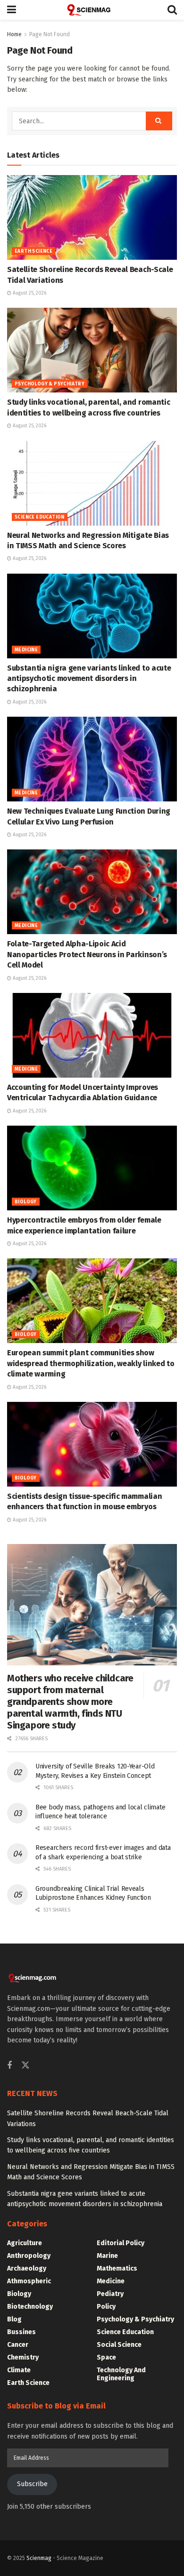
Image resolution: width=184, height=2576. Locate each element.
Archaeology (27, 2268)
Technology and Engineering (121, 2374)
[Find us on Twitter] (25, 2066)
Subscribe (32, 2484)
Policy (106, 2307)
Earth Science (33, 251)
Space (106, 2357)
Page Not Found (50, 34)
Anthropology (29, 2256)
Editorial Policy (121, 2243)
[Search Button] (172, 10)
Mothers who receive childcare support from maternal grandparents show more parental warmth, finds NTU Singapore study (70, 1702)
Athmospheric (29, 2281)
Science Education (40, 517)
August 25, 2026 (29, 293)
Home (14, 34)
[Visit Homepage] (92, 10)
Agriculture (25, 2243)
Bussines (21, 2332)
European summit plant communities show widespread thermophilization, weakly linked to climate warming (91, 1363)
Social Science (119, 2345)
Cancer (18, 2345)
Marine (107, 2256)
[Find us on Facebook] (9, 2066)
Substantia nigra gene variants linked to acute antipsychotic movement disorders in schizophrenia (89, 679)
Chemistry (23, 2357)
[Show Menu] (12, 10)
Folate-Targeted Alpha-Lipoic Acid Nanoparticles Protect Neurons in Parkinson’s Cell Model (87, 954)
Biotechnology (30, 2307)
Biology (26, 1202)
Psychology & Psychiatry (50, 384)
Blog (14, 2319)
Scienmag (39, 2558)
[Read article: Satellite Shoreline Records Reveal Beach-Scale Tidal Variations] (92, 217)
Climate (19, 2370)
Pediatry (110, 2294)
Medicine (26, 650)
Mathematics (117, 2268)
